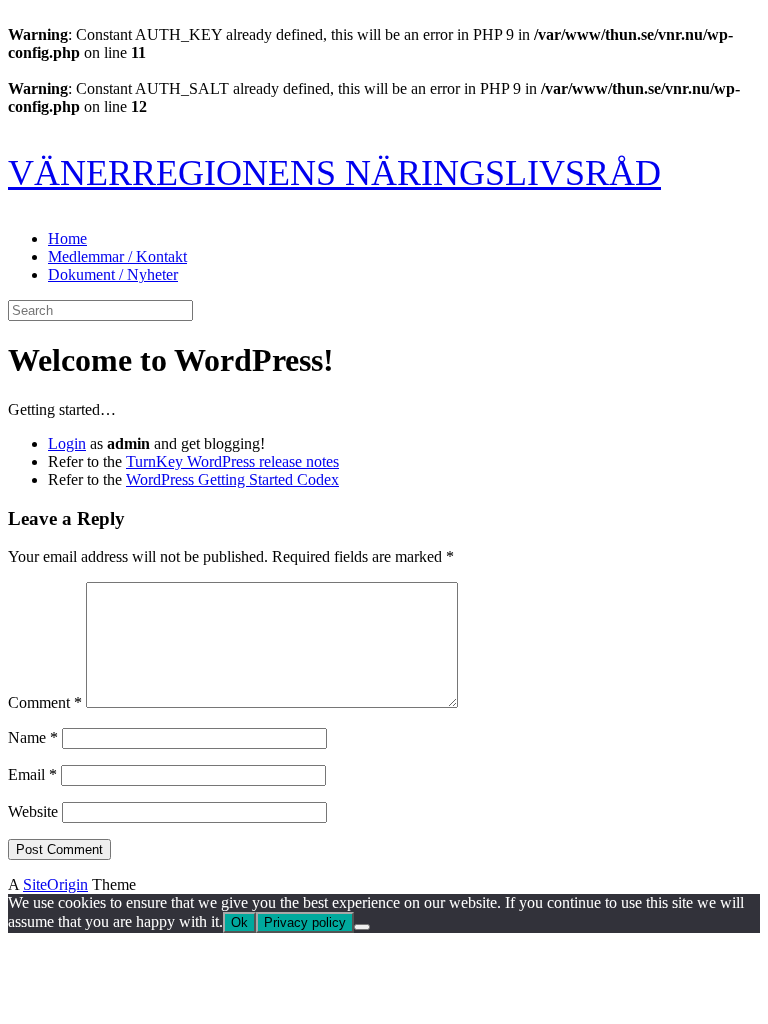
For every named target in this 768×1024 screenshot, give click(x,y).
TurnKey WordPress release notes (232, 461)
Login (67, 443)
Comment (45, 702)
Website (33, 811)
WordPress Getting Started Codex (232, 479)
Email (32, 774)
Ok (239, 922)
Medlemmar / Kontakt (117, 256)
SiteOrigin (55, 884)
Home (67, 238)
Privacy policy (305, 922)
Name (33, 737)
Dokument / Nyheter (113, 274)
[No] (362, 927)
